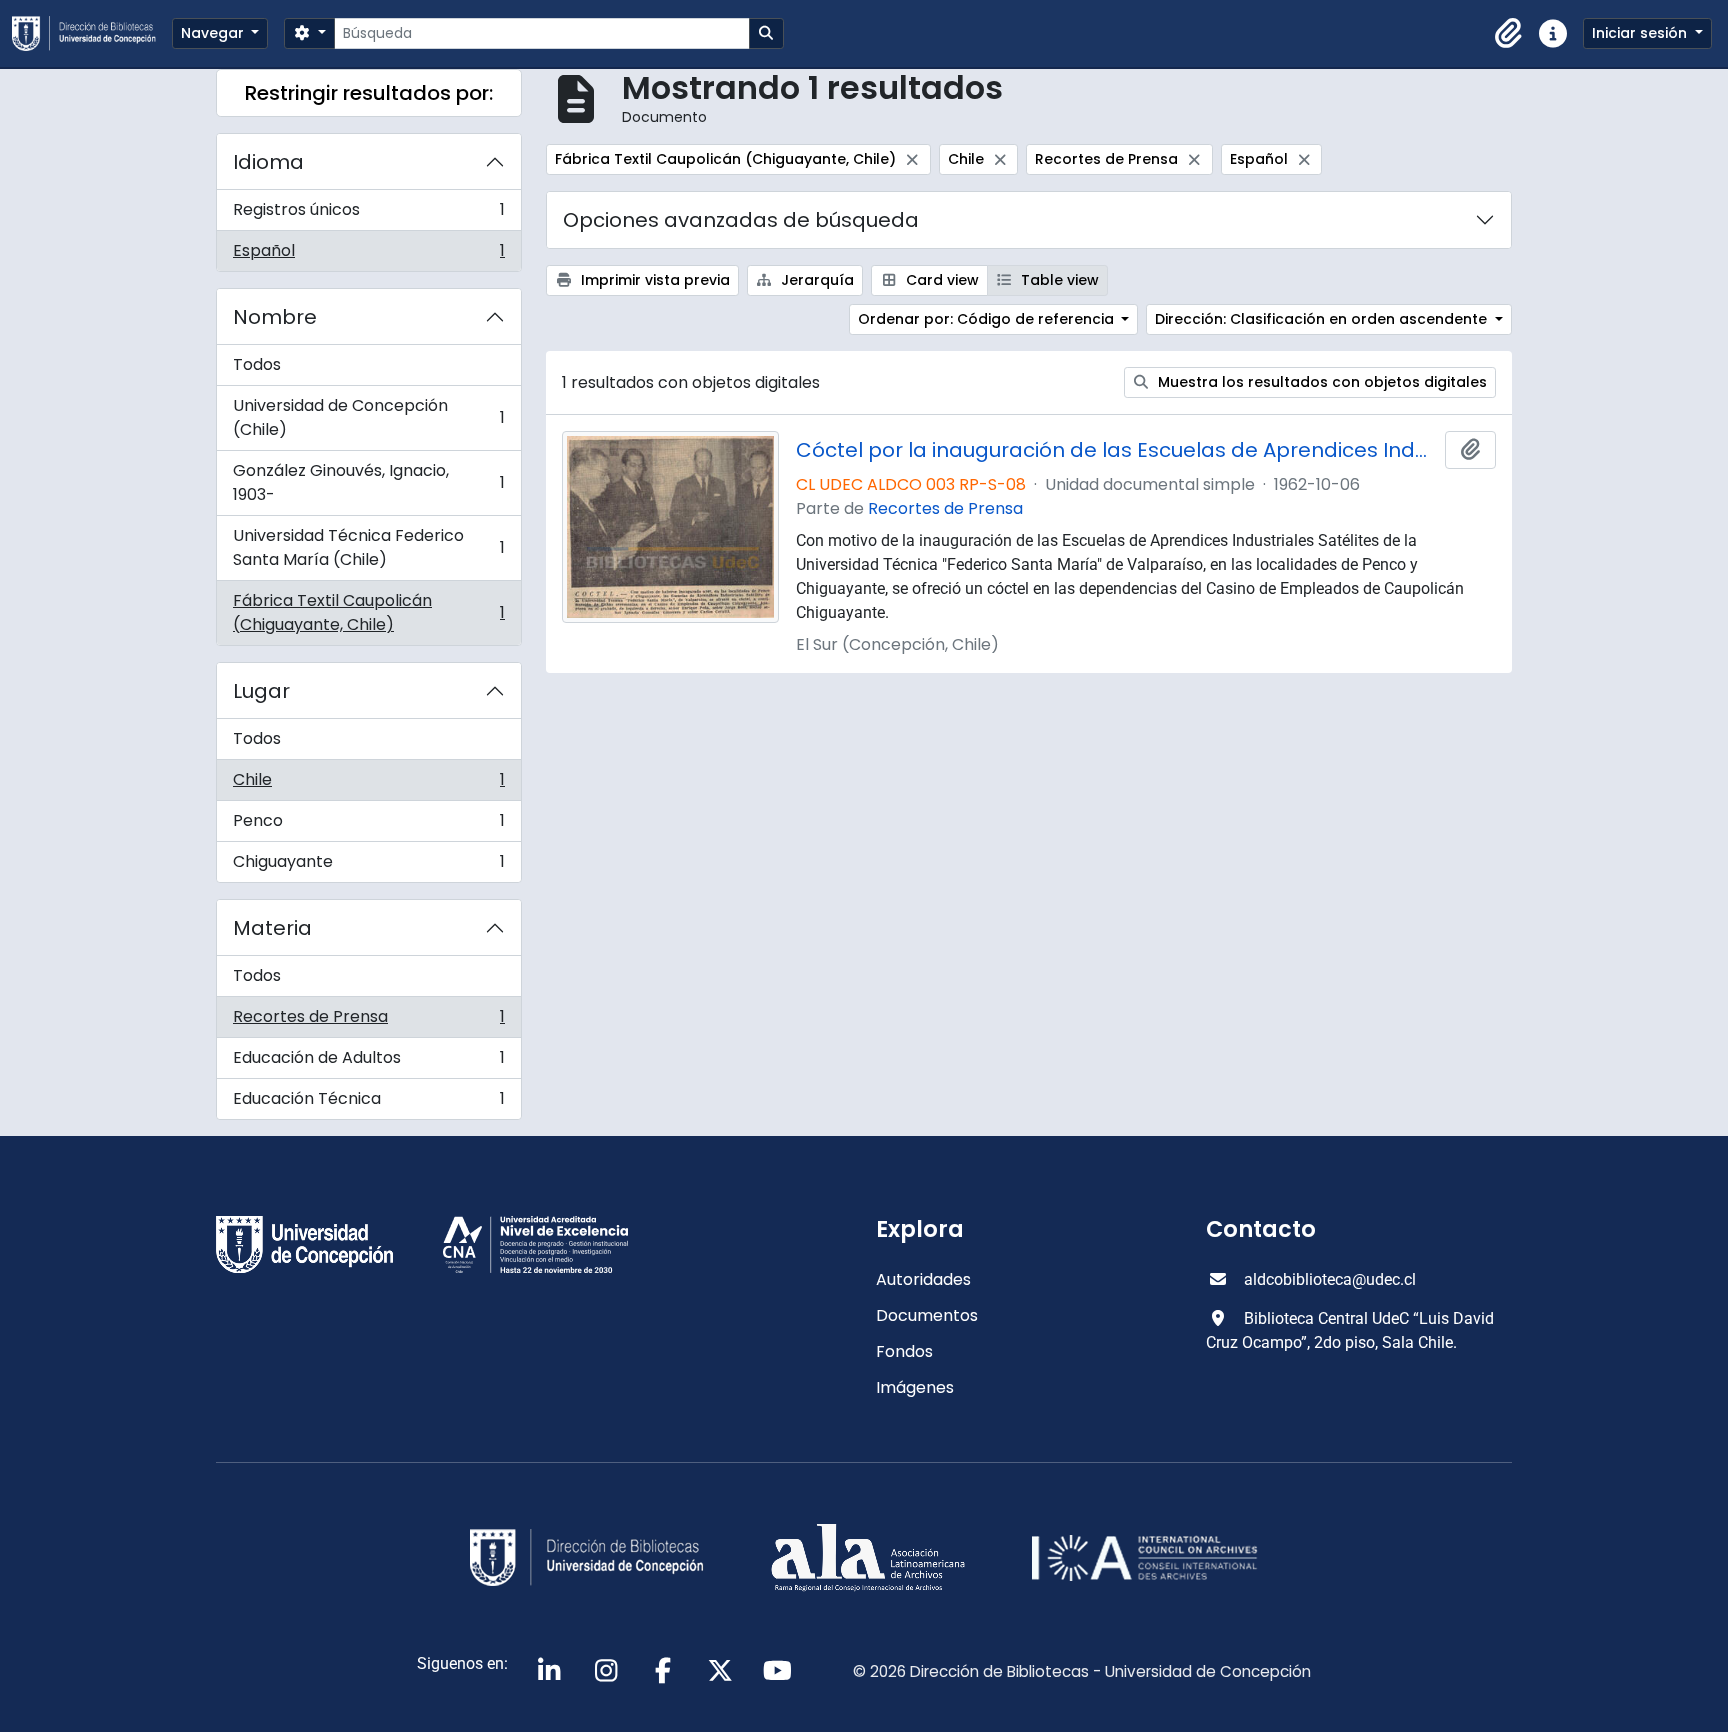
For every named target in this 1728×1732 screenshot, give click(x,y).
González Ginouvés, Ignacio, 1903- (368, 482)
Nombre (275, 317)
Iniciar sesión (1641, 33)
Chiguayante (368, 866)
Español (368, 255)
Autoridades (923, 1279)
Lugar (261, 691)
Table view (1058, 280)
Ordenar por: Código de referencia (988, 319)
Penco (368, 825)
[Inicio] (92, 33)
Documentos (927, 1315)
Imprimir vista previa (653, 280)
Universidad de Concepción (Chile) (368, 417)
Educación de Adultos (368, 1062)
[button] (1509, 34)
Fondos (904, 1351)
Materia (272, 928)
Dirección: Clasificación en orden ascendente (1323, 319)
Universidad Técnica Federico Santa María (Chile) (368, 547)
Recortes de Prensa (368, 1021)
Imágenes (915, 1387)
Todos (257, 364)
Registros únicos (368, 214)
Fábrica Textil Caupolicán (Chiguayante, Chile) (368, 612)
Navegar (214, 33)
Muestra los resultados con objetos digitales (1320, 382)
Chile (368, 784)
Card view (940, 280)
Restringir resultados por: (369, 93)
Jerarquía (815, 280)
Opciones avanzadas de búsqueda (741, 220)
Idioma (268, 162)
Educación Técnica (368, 1103)
